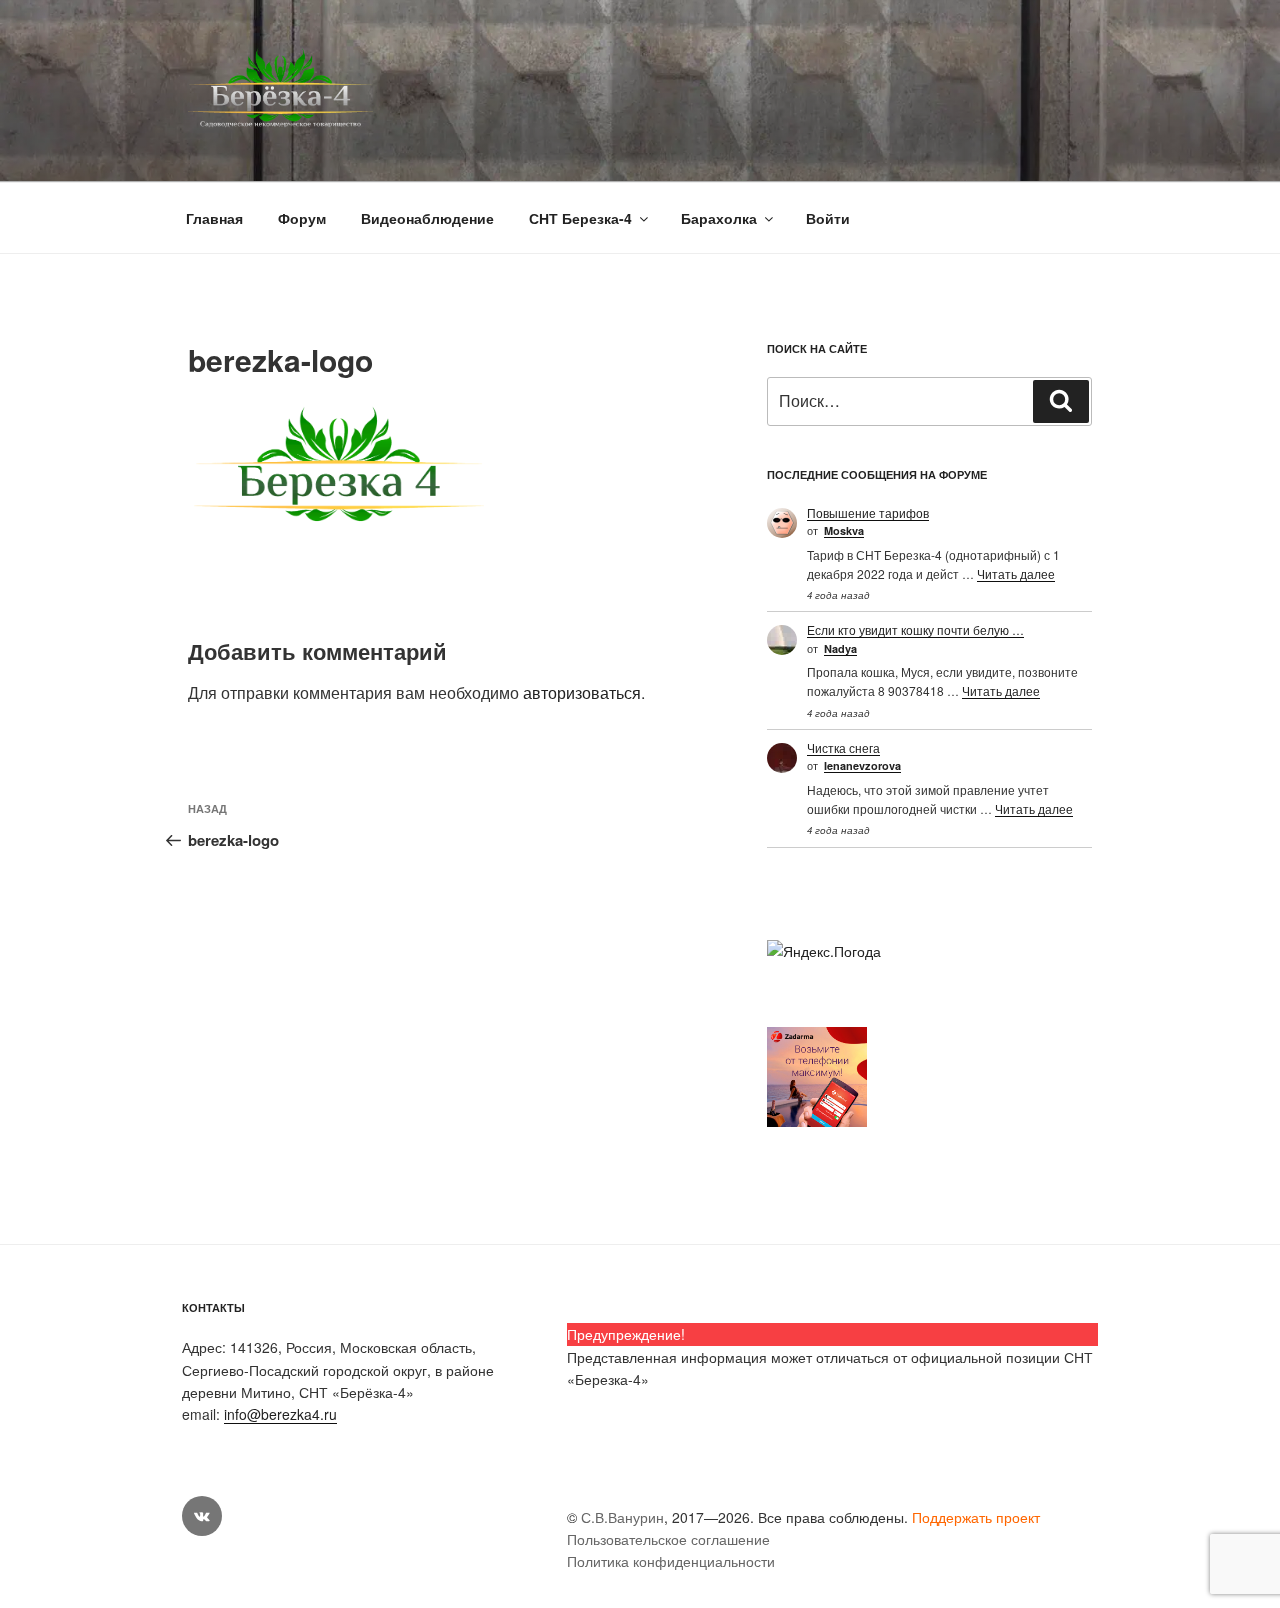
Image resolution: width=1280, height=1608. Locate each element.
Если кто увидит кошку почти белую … (915, 629)
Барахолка (719, 218)
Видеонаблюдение (427, 218)
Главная (214, 218)
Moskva (844, 530)
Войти (828, 218)
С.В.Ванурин (622, 1517)
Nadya (840, 648)
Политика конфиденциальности (671, 1561)
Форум (302, 218)
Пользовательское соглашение (668, 1539)
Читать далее (1016, 573)
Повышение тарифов (868, 512)
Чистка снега (843, 747)
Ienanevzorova (862, 765)
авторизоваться (582, 692)
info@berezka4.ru (280, 1414)
